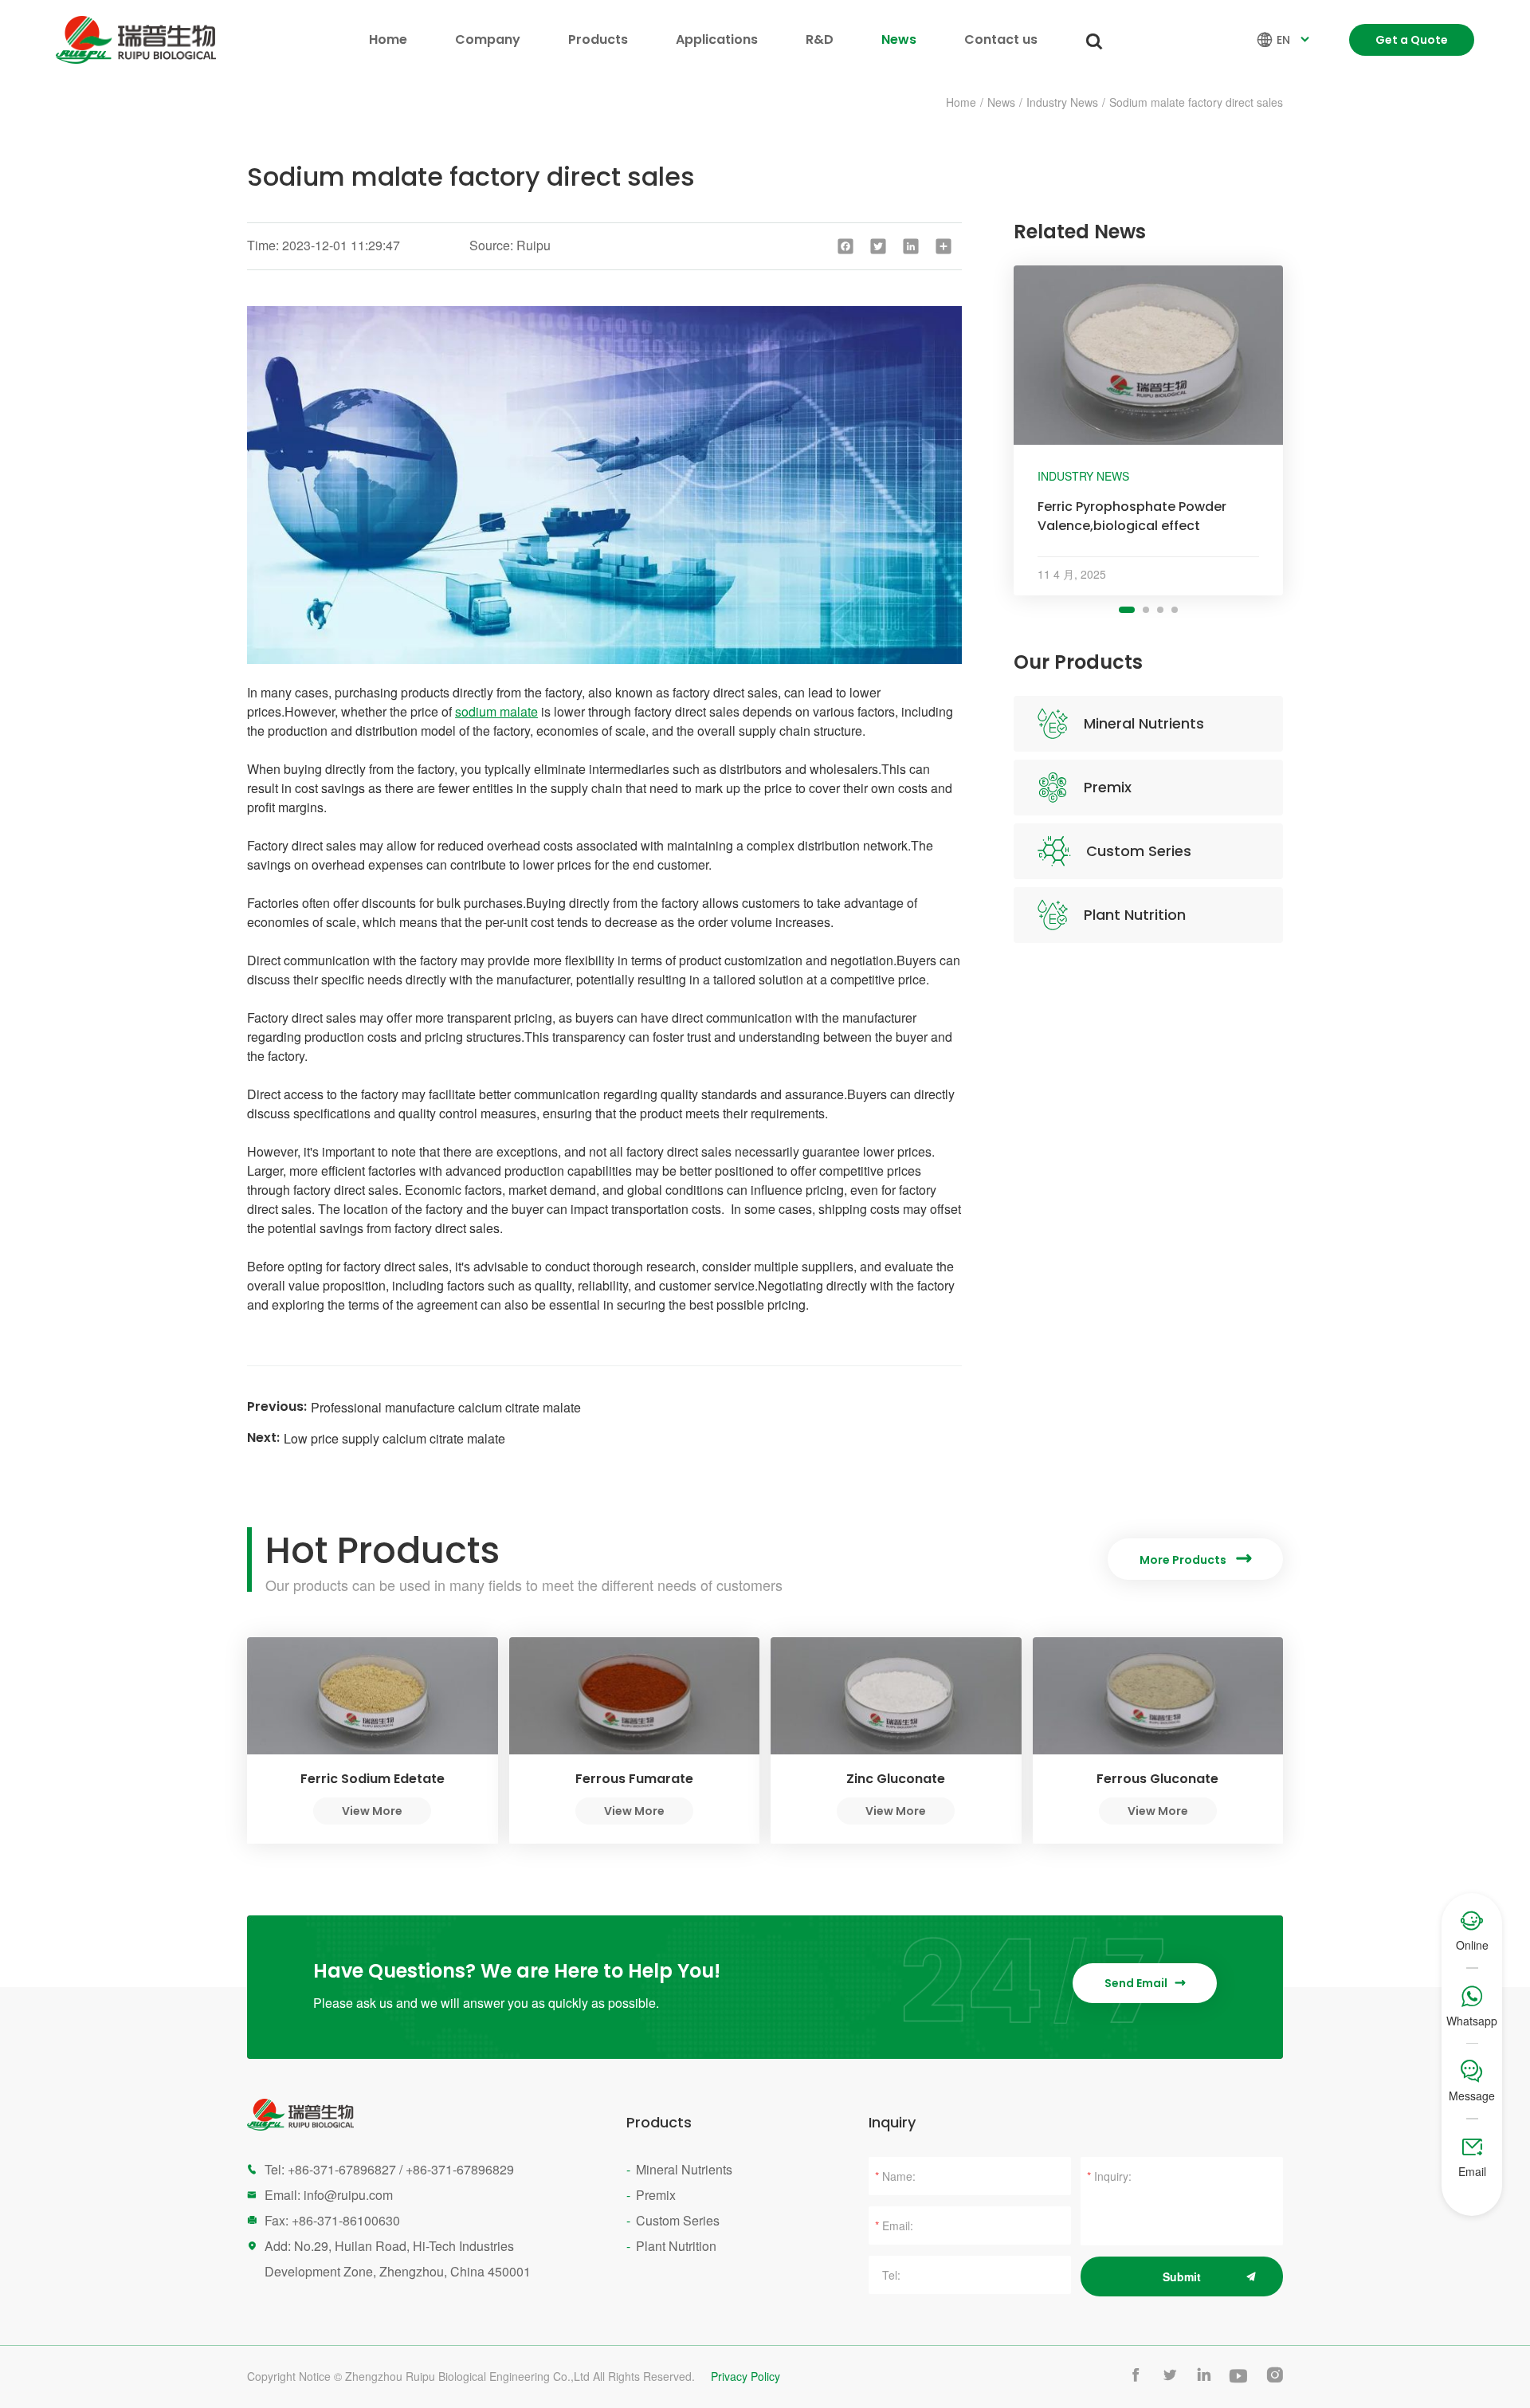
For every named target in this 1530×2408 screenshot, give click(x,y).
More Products (1195, 1560)
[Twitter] (878, 246)
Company (488, 39)
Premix (1108, 787)
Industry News (1062, 102)
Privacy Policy (745, 2377)
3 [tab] (1160, 610)
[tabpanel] (1148, 430)
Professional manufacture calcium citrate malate (446, 1407)
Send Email (1145, 1983)
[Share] (943, 246)
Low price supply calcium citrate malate (394, 1438)
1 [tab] (1127, 610)
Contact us (1001, 39)
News (899, 39)
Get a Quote (1412, 40)
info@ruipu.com (348, 2195)
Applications (717, 39)
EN (1285, 40)
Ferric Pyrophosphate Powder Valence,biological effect (1132, 516)
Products (598, 39)
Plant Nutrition (1135, 915)
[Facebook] (845, 246)
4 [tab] (1175, 610)
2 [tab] (1146, 610)
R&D (820, 39)
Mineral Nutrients (1144, 723)
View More (372, 1811)
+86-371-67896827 (342, 2169)
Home (388, 39)
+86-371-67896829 (460, 2169)
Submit (1182, 2276)
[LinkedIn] (911, 246)
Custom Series (1139, 851)
